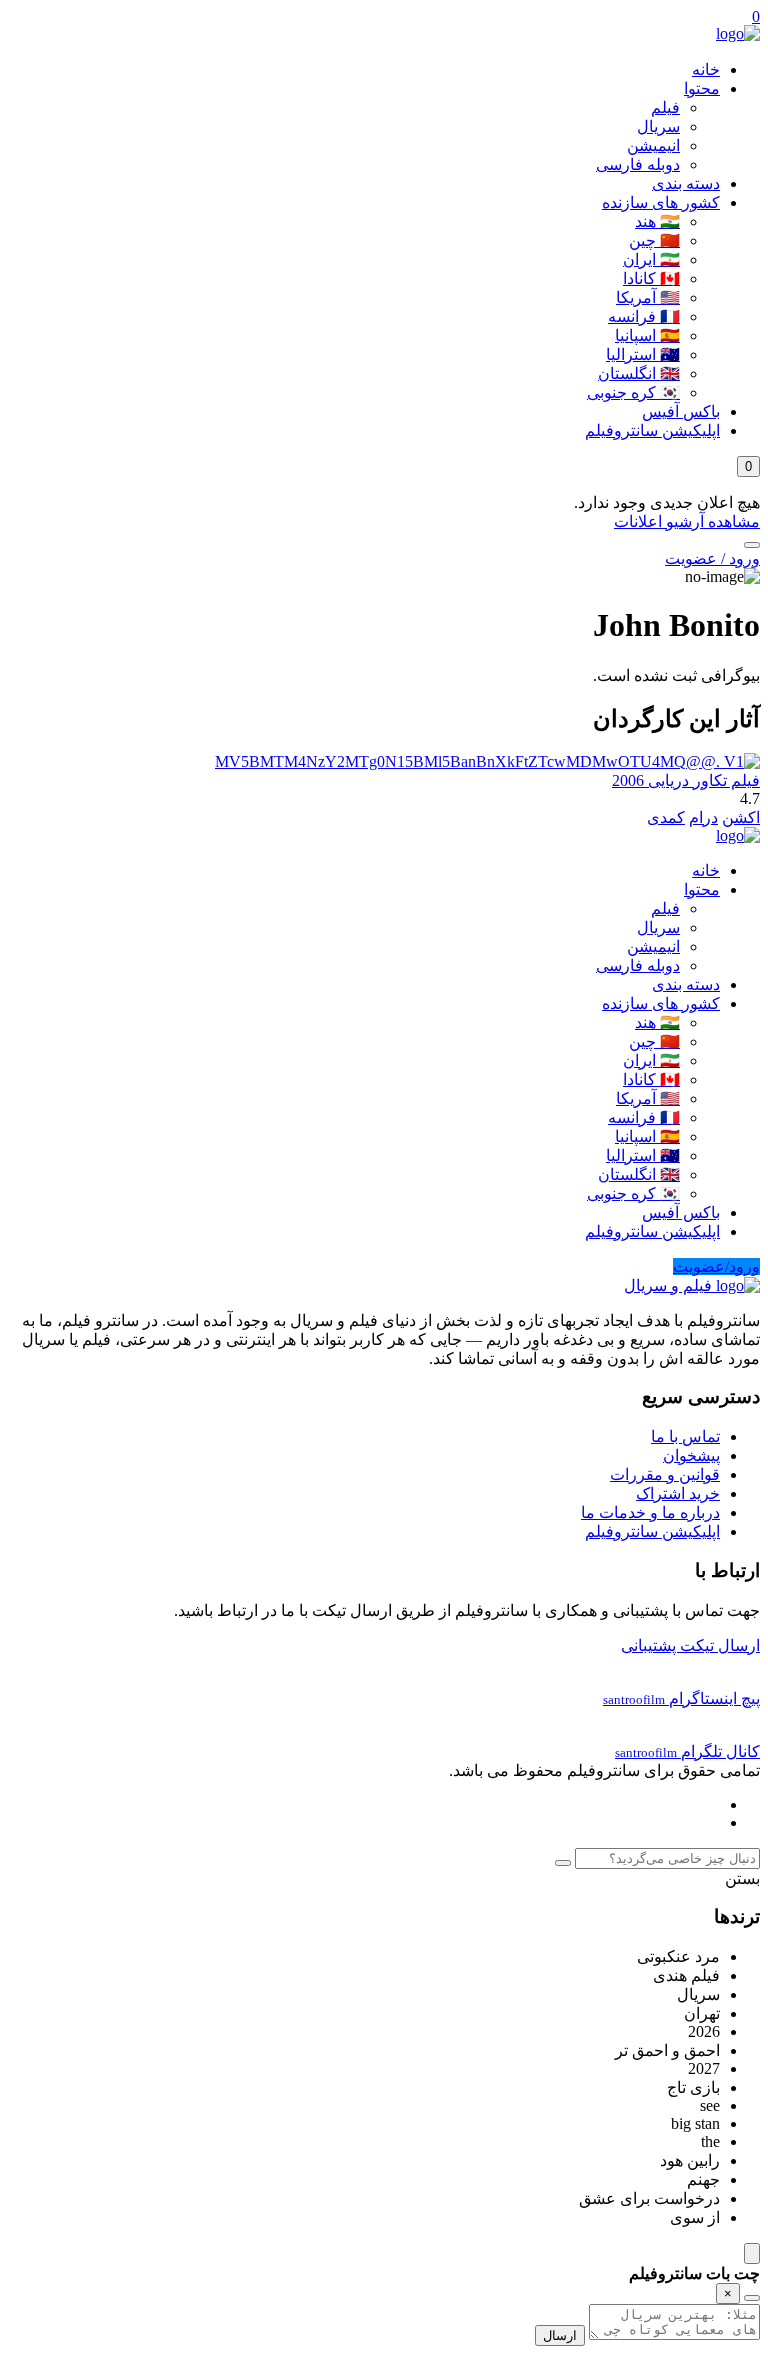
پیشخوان (691, 1455)
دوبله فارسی (638, 164)
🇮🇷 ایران (651, 259)
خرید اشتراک (678, 1493)
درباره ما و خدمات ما (650, 1512)
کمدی (666, 817)
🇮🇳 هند (657, 221)
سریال (658, 126)
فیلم (665, 107)
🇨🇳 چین (654, 240)
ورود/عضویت (716, 1266)
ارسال (560, 2335)
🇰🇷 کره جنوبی (633, 392)
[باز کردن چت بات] (752, 2253)
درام (703, 817)
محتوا (702, 88)
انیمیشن (653, 145)
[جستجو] (752, 545)
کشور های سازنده (661, 202)
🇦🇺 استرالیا (643, 354)
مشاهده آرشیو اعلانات (687, 521)
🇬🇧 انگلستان (639, 373)
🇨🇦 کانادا (651, 278)
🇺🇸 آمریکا (648, 297)
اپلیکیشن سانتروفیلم (652, 430)
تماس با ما (685, 1436)
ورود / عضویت (712, 558)
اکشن (741, 817)
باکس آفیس (681, 411)
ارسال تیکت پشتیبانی (690, 1645)
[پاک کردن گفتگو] (752, 2298)
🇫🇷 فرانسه (644, 316)
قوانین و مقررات (665, 1474)
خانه (706, 69)
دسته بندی (686, 183)
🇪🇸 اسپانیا (647, 335)
